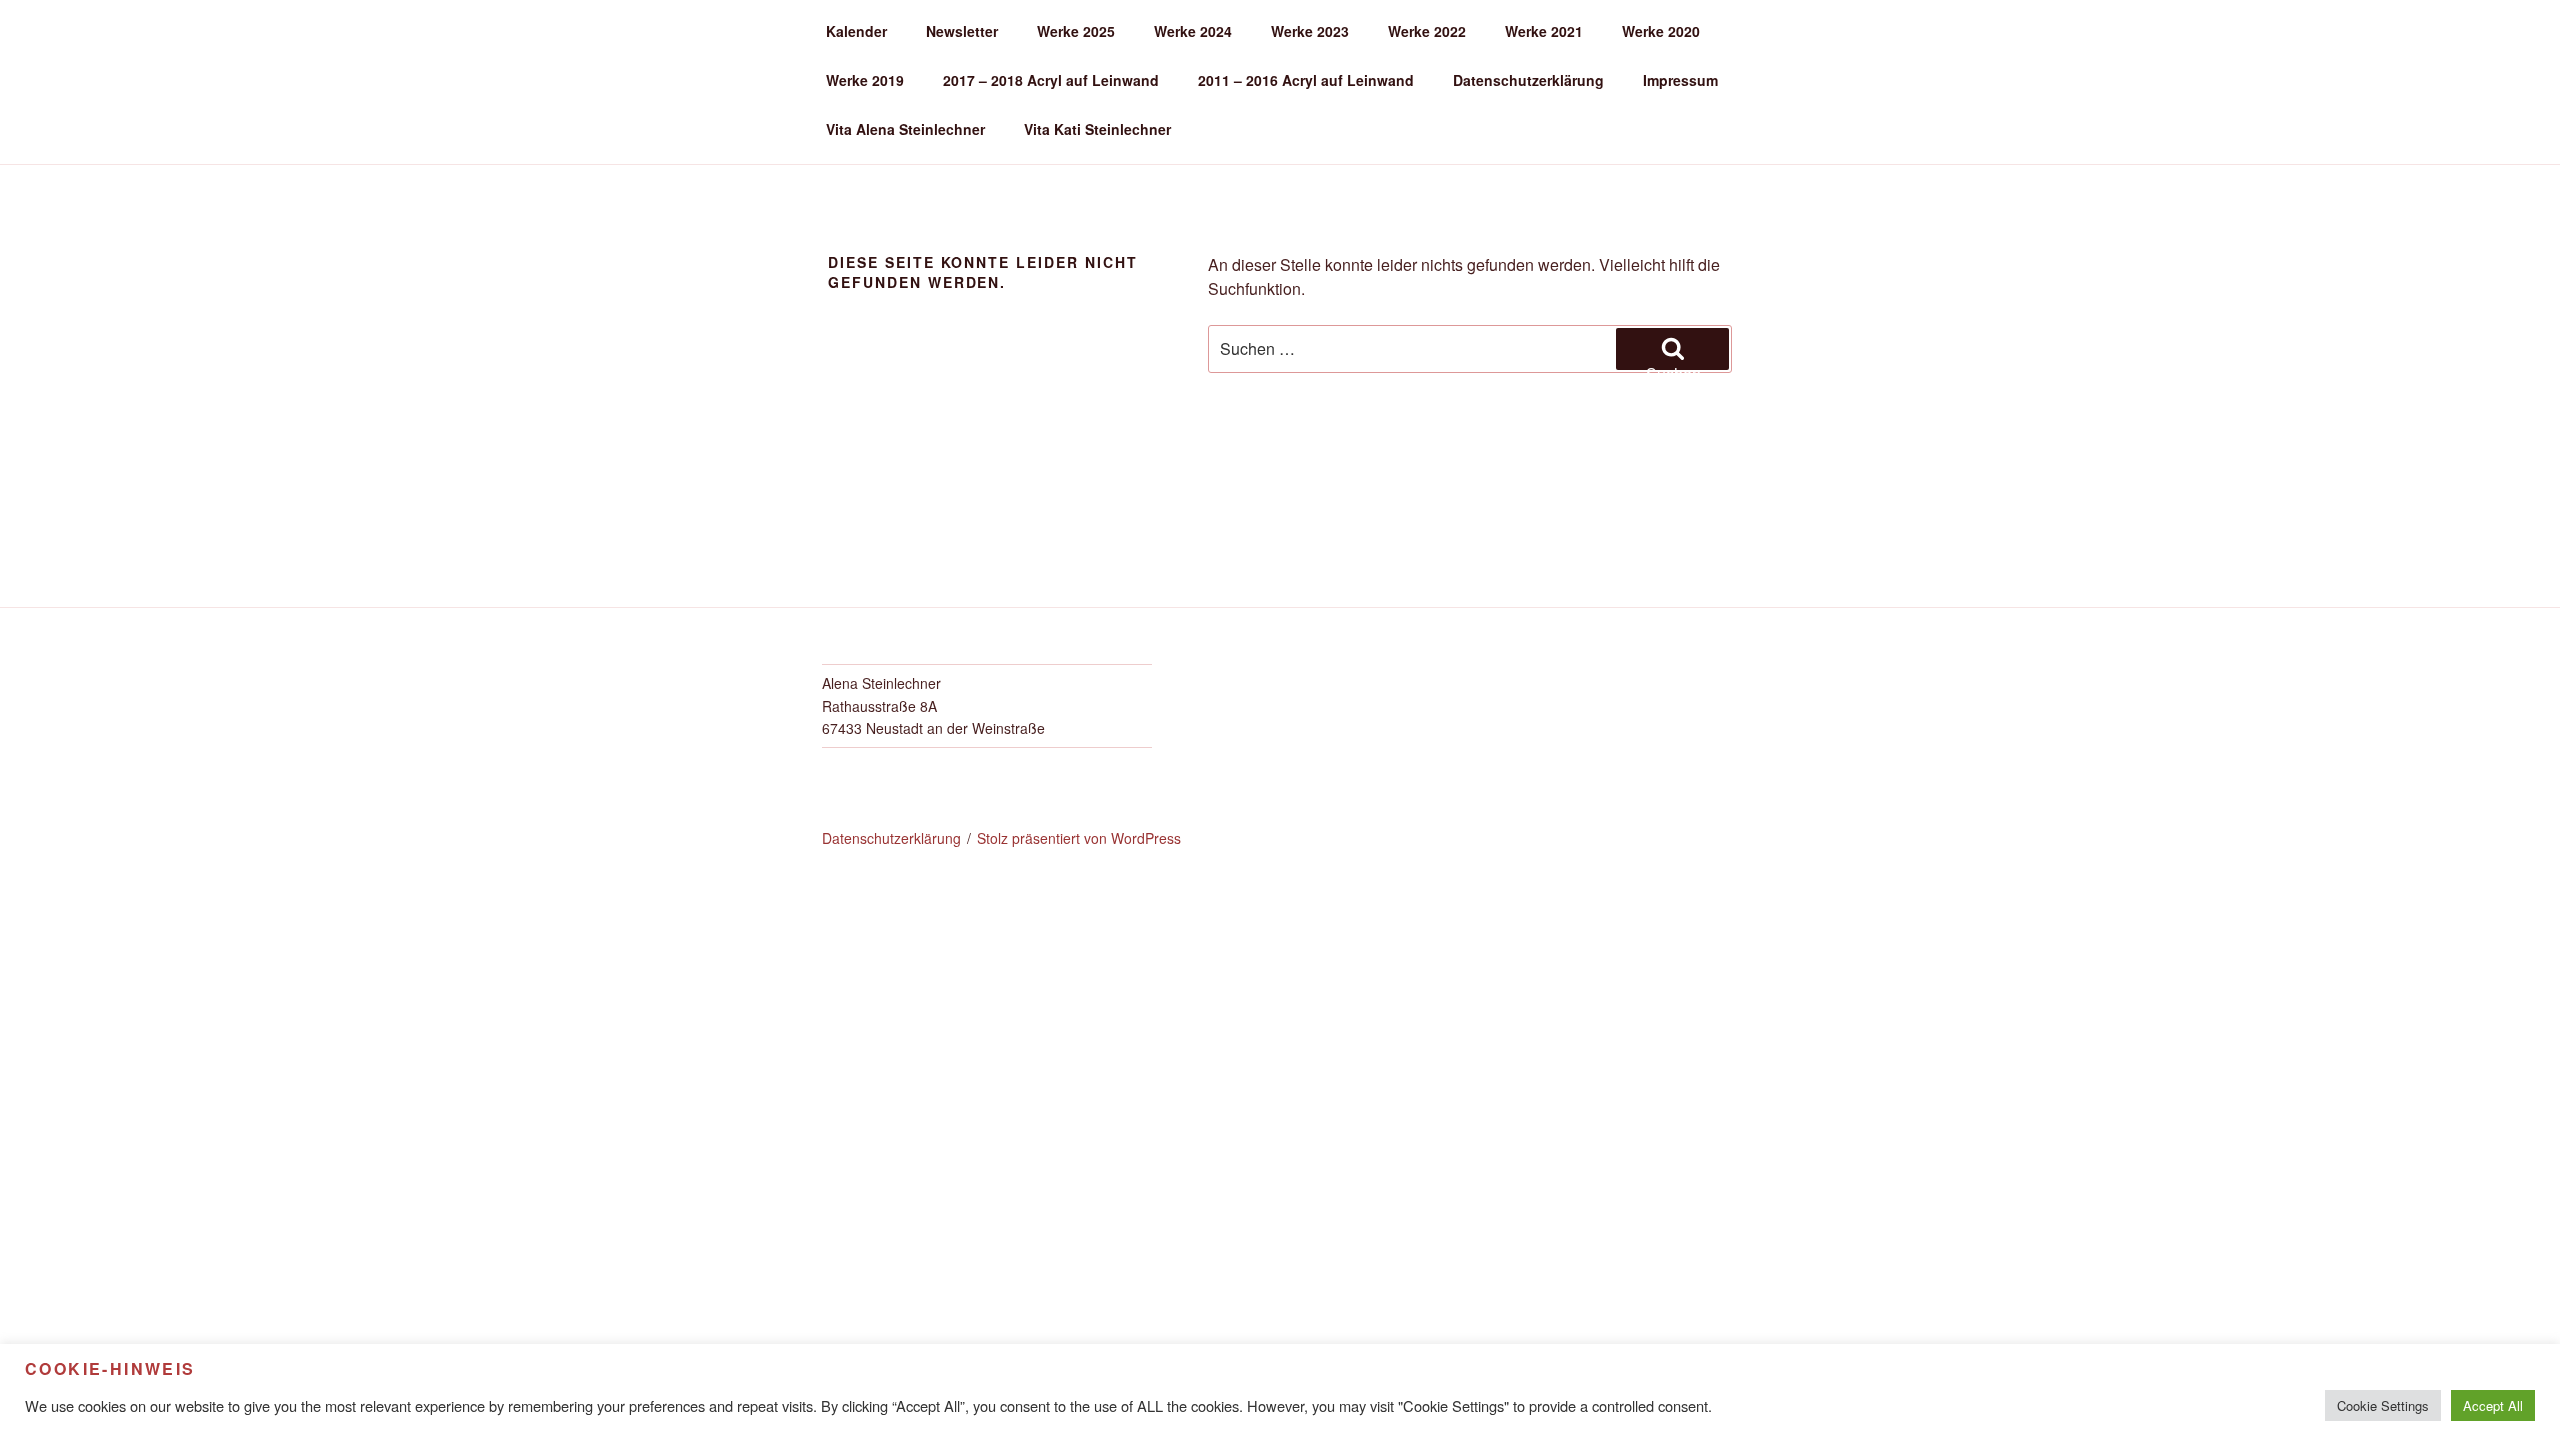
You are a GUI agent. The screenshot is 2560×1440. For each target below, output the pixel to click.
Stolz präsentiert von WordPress (1079, 838)
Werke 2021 (1544, 31)
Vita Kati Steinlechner (1097, 129)
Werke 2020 (1661, 31)
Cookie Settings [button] (2383, 1405)
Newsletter (962, 31)
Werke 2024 (1193, 31)
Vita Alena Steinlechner (905, 129)
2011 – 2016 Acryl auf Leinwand (1306, 80)
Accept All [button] (2493, 1405)
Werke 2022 (1427, 31)
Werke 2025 (1076, 31)
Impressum (1680, 80)
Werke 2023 (1310, 31)
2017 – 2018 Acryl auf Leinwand (1051, 80)
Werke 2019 (865, 80)
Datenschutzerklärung (1528, 80)
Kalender (856, 31)
